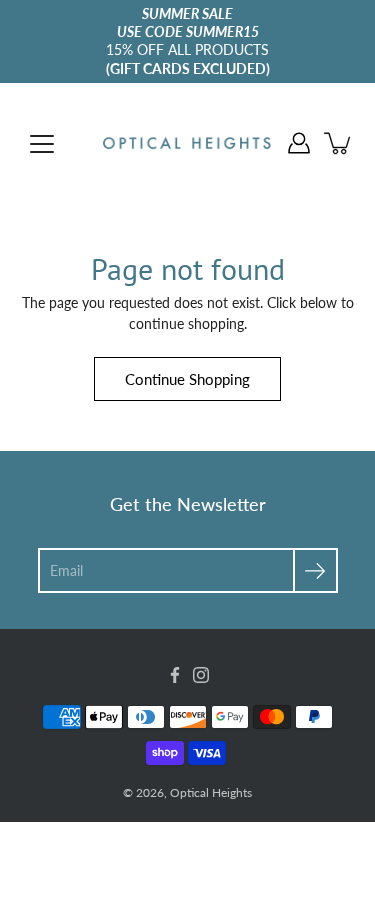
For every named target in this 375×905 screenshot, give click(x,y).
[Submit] (315, 570)
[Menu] (42, 144)
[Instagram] (201, 675)
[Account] (299, 143)
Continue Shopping (187, 379)
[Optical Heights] (187, 143)
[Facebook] (175, 675)
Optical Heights (211, 792)
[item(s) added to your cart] (339, 143)
